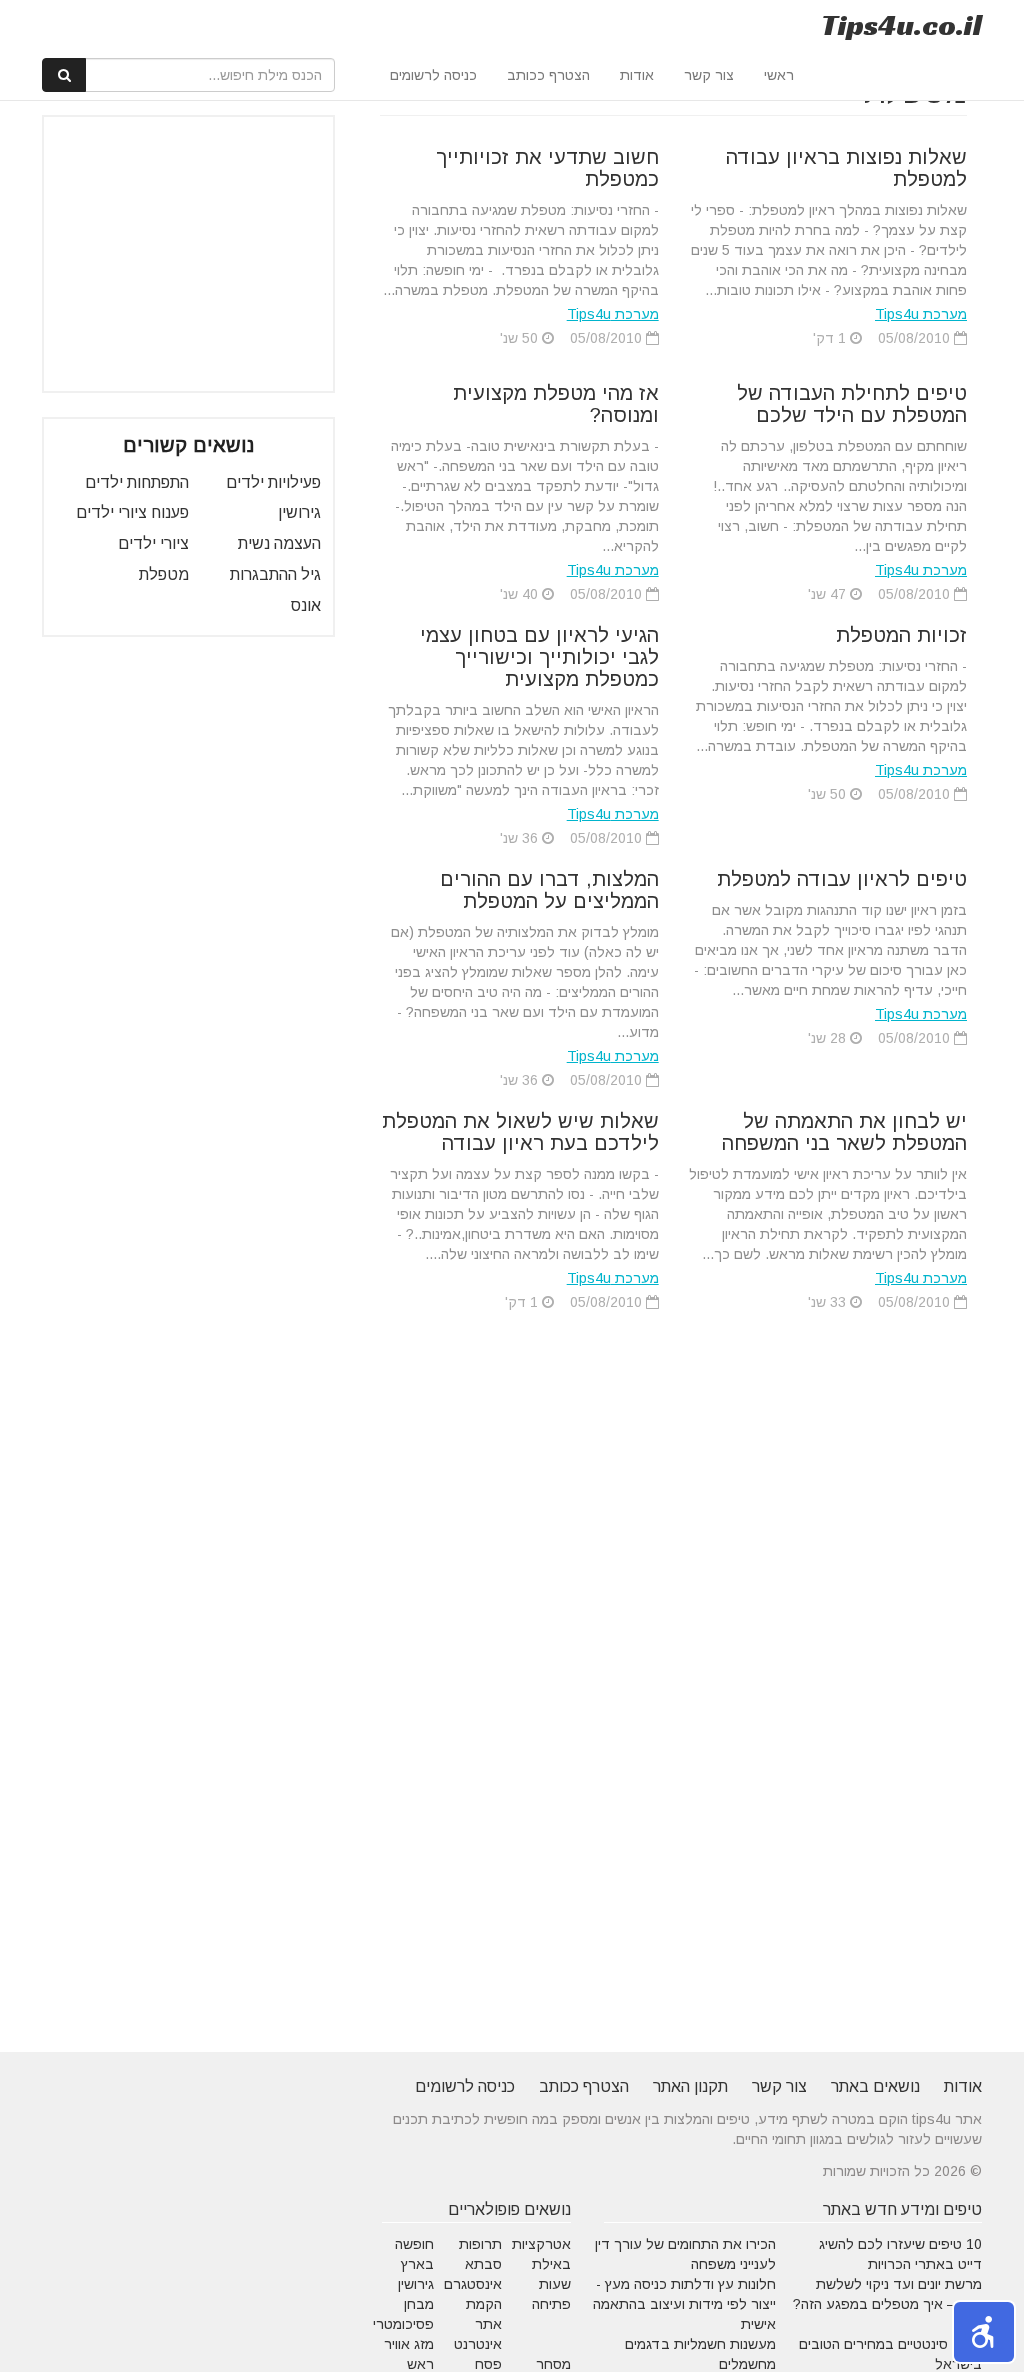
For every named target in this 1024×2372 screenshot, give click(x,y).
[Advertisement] (171, 254)
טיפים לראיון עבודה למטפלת (842, 879)
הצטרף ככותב (548, 75)
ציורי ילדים (153, 543)
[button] (984, 2332)
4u (901, 25)
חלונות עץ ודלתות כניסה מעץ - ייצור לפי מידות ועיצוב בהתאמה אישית (684, 2304)
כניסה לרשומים (433, 75)
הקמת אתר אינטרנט (478, 2324)
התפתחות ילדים (137, 482)
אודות (637, 75)
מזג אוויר (409, 2344)
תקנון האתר (690, 2086)
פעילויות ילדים (273, 482)
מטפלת (164, 574)
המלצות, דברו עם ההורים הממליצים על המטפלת (549, 890)
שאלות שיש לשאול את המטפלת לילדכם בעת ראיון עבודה (520, 1132)
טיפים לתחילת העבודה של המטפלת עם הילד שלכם (852, 404)
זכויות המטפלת (901, 635)
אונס (306, 605)
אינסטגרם (473, 2284)
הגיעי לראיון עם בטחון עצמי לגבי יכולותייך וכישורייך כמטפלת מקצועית (539, 657)
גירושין (299, 512)
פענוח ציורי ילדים (132, 512)
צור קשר (709, 75)
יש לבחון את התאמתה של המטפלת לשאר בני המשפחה (844, 1132)
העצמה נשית (279, 543)
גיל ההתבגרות (275, 574)
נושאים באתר (875, 2086)
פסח (488, 2364)
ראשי (779, 75)
